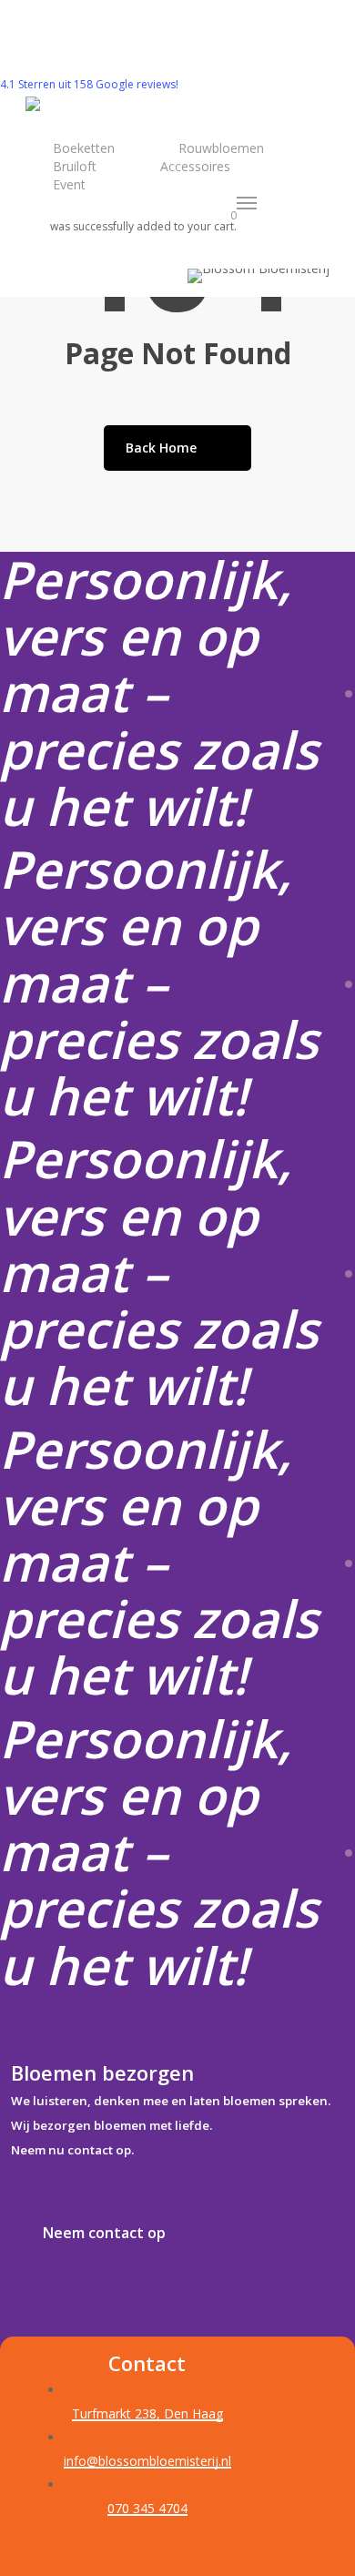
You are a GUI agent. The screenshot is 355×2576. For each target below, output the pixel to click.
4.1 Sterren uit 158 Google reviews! (89, 84)
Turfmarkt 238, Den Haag (147, 2413)
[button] (248, 203)
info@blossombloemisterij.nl (147, 2461)
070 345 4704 (147, 2508)
